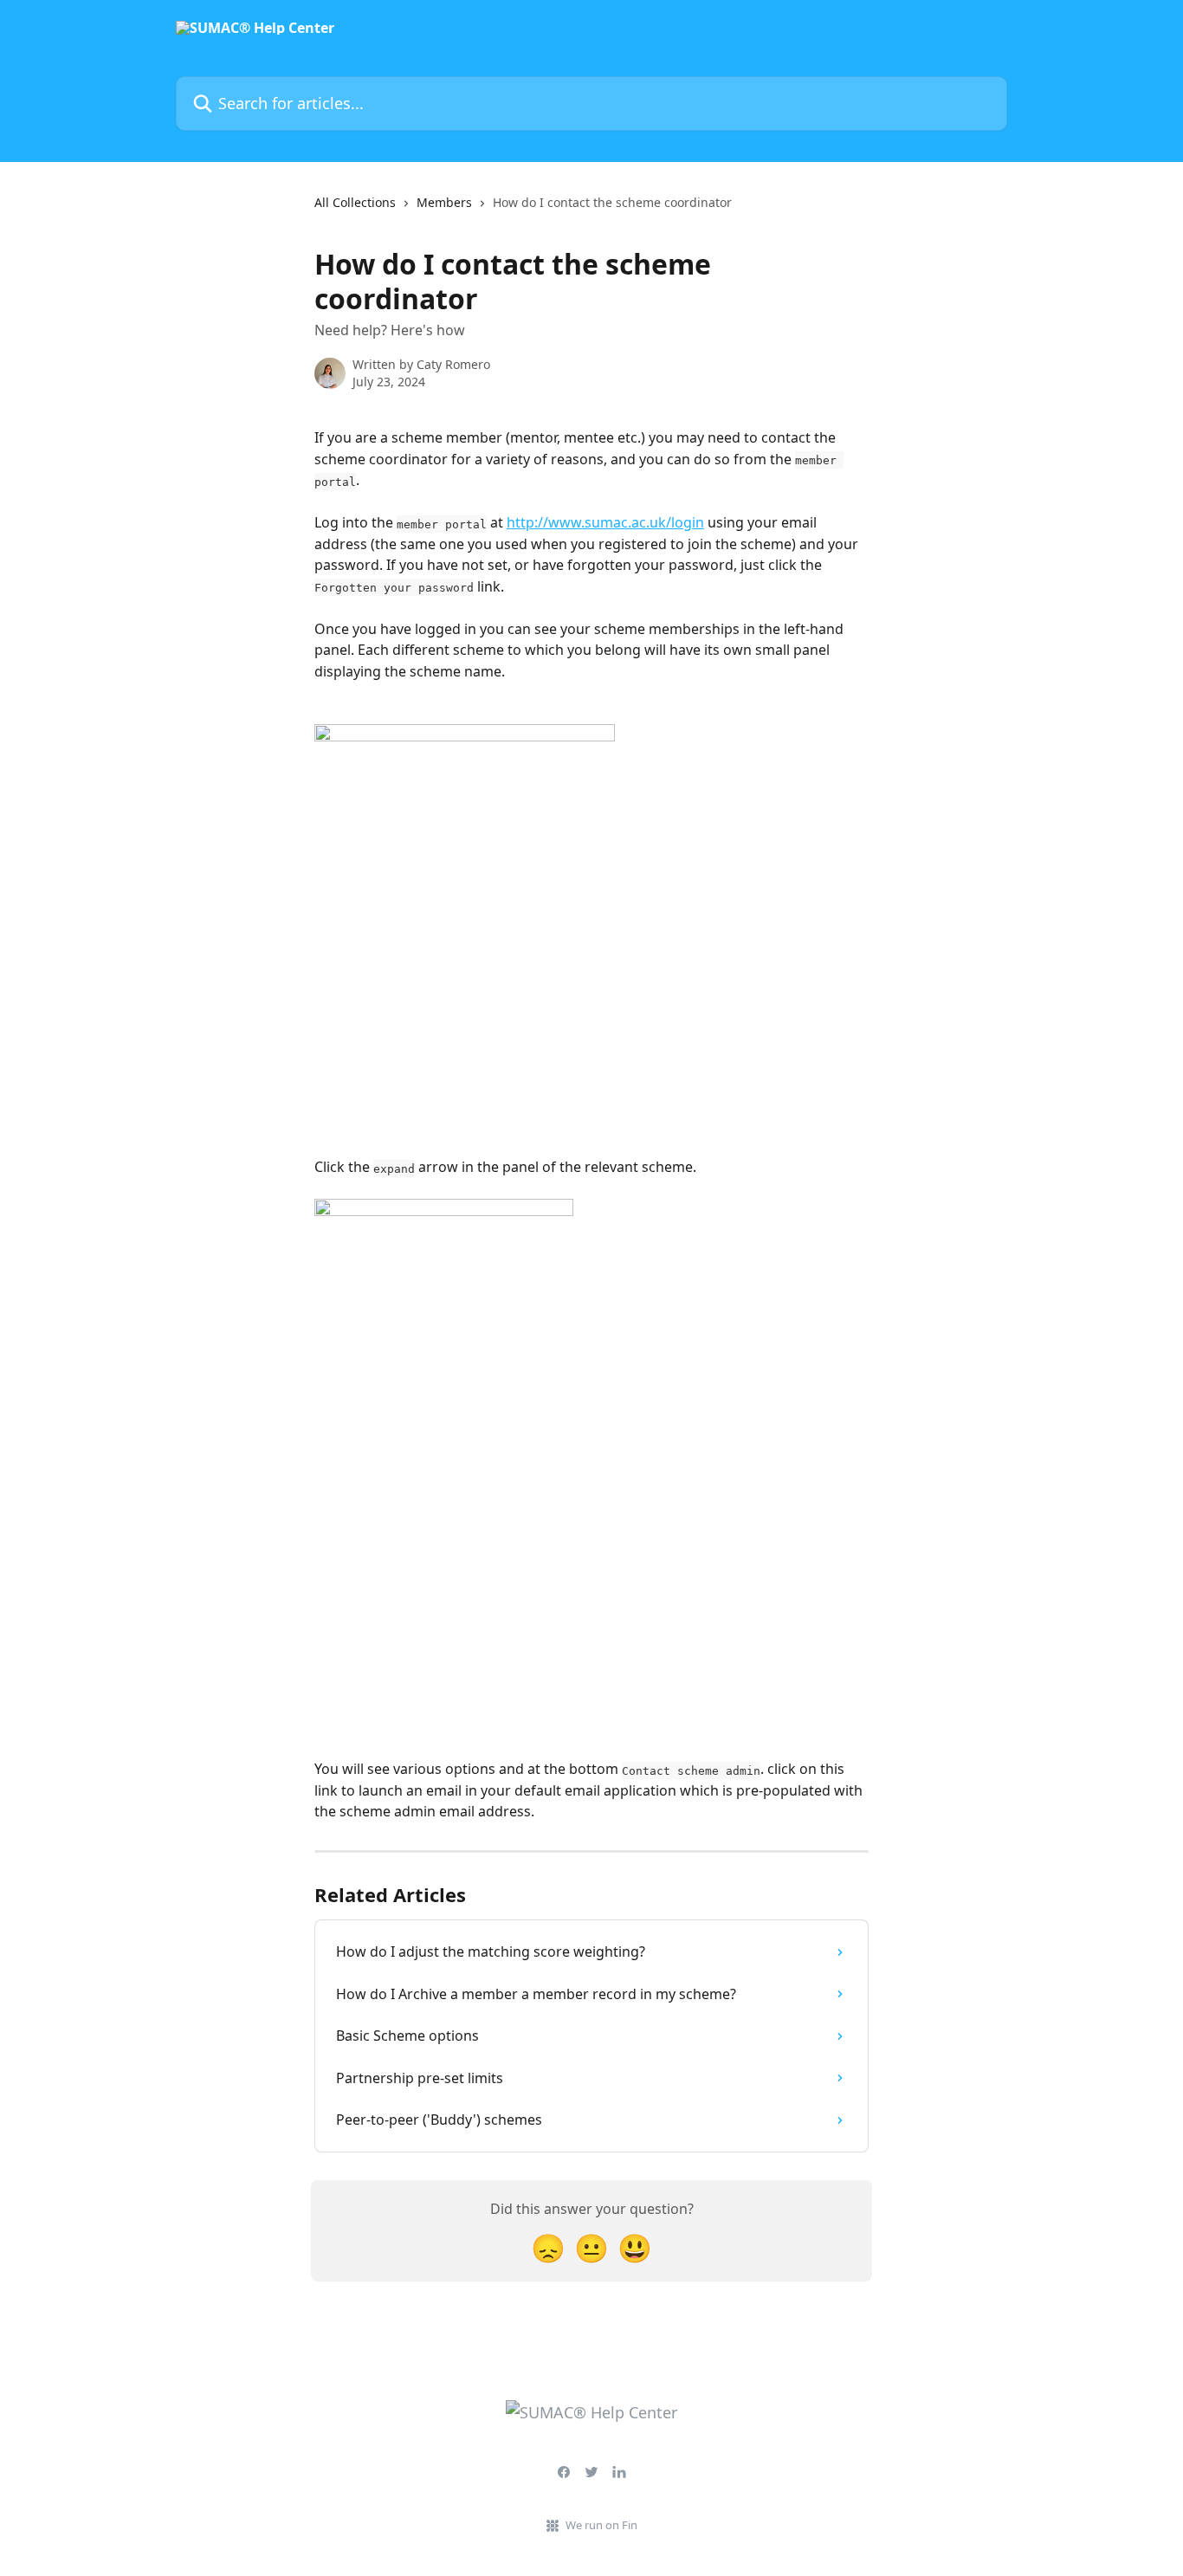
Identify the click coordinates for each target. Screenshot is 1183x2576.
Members (444, 202)
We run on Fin (601, 2525)
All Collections (355, 202)
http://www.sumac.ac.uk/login (605, 522)
